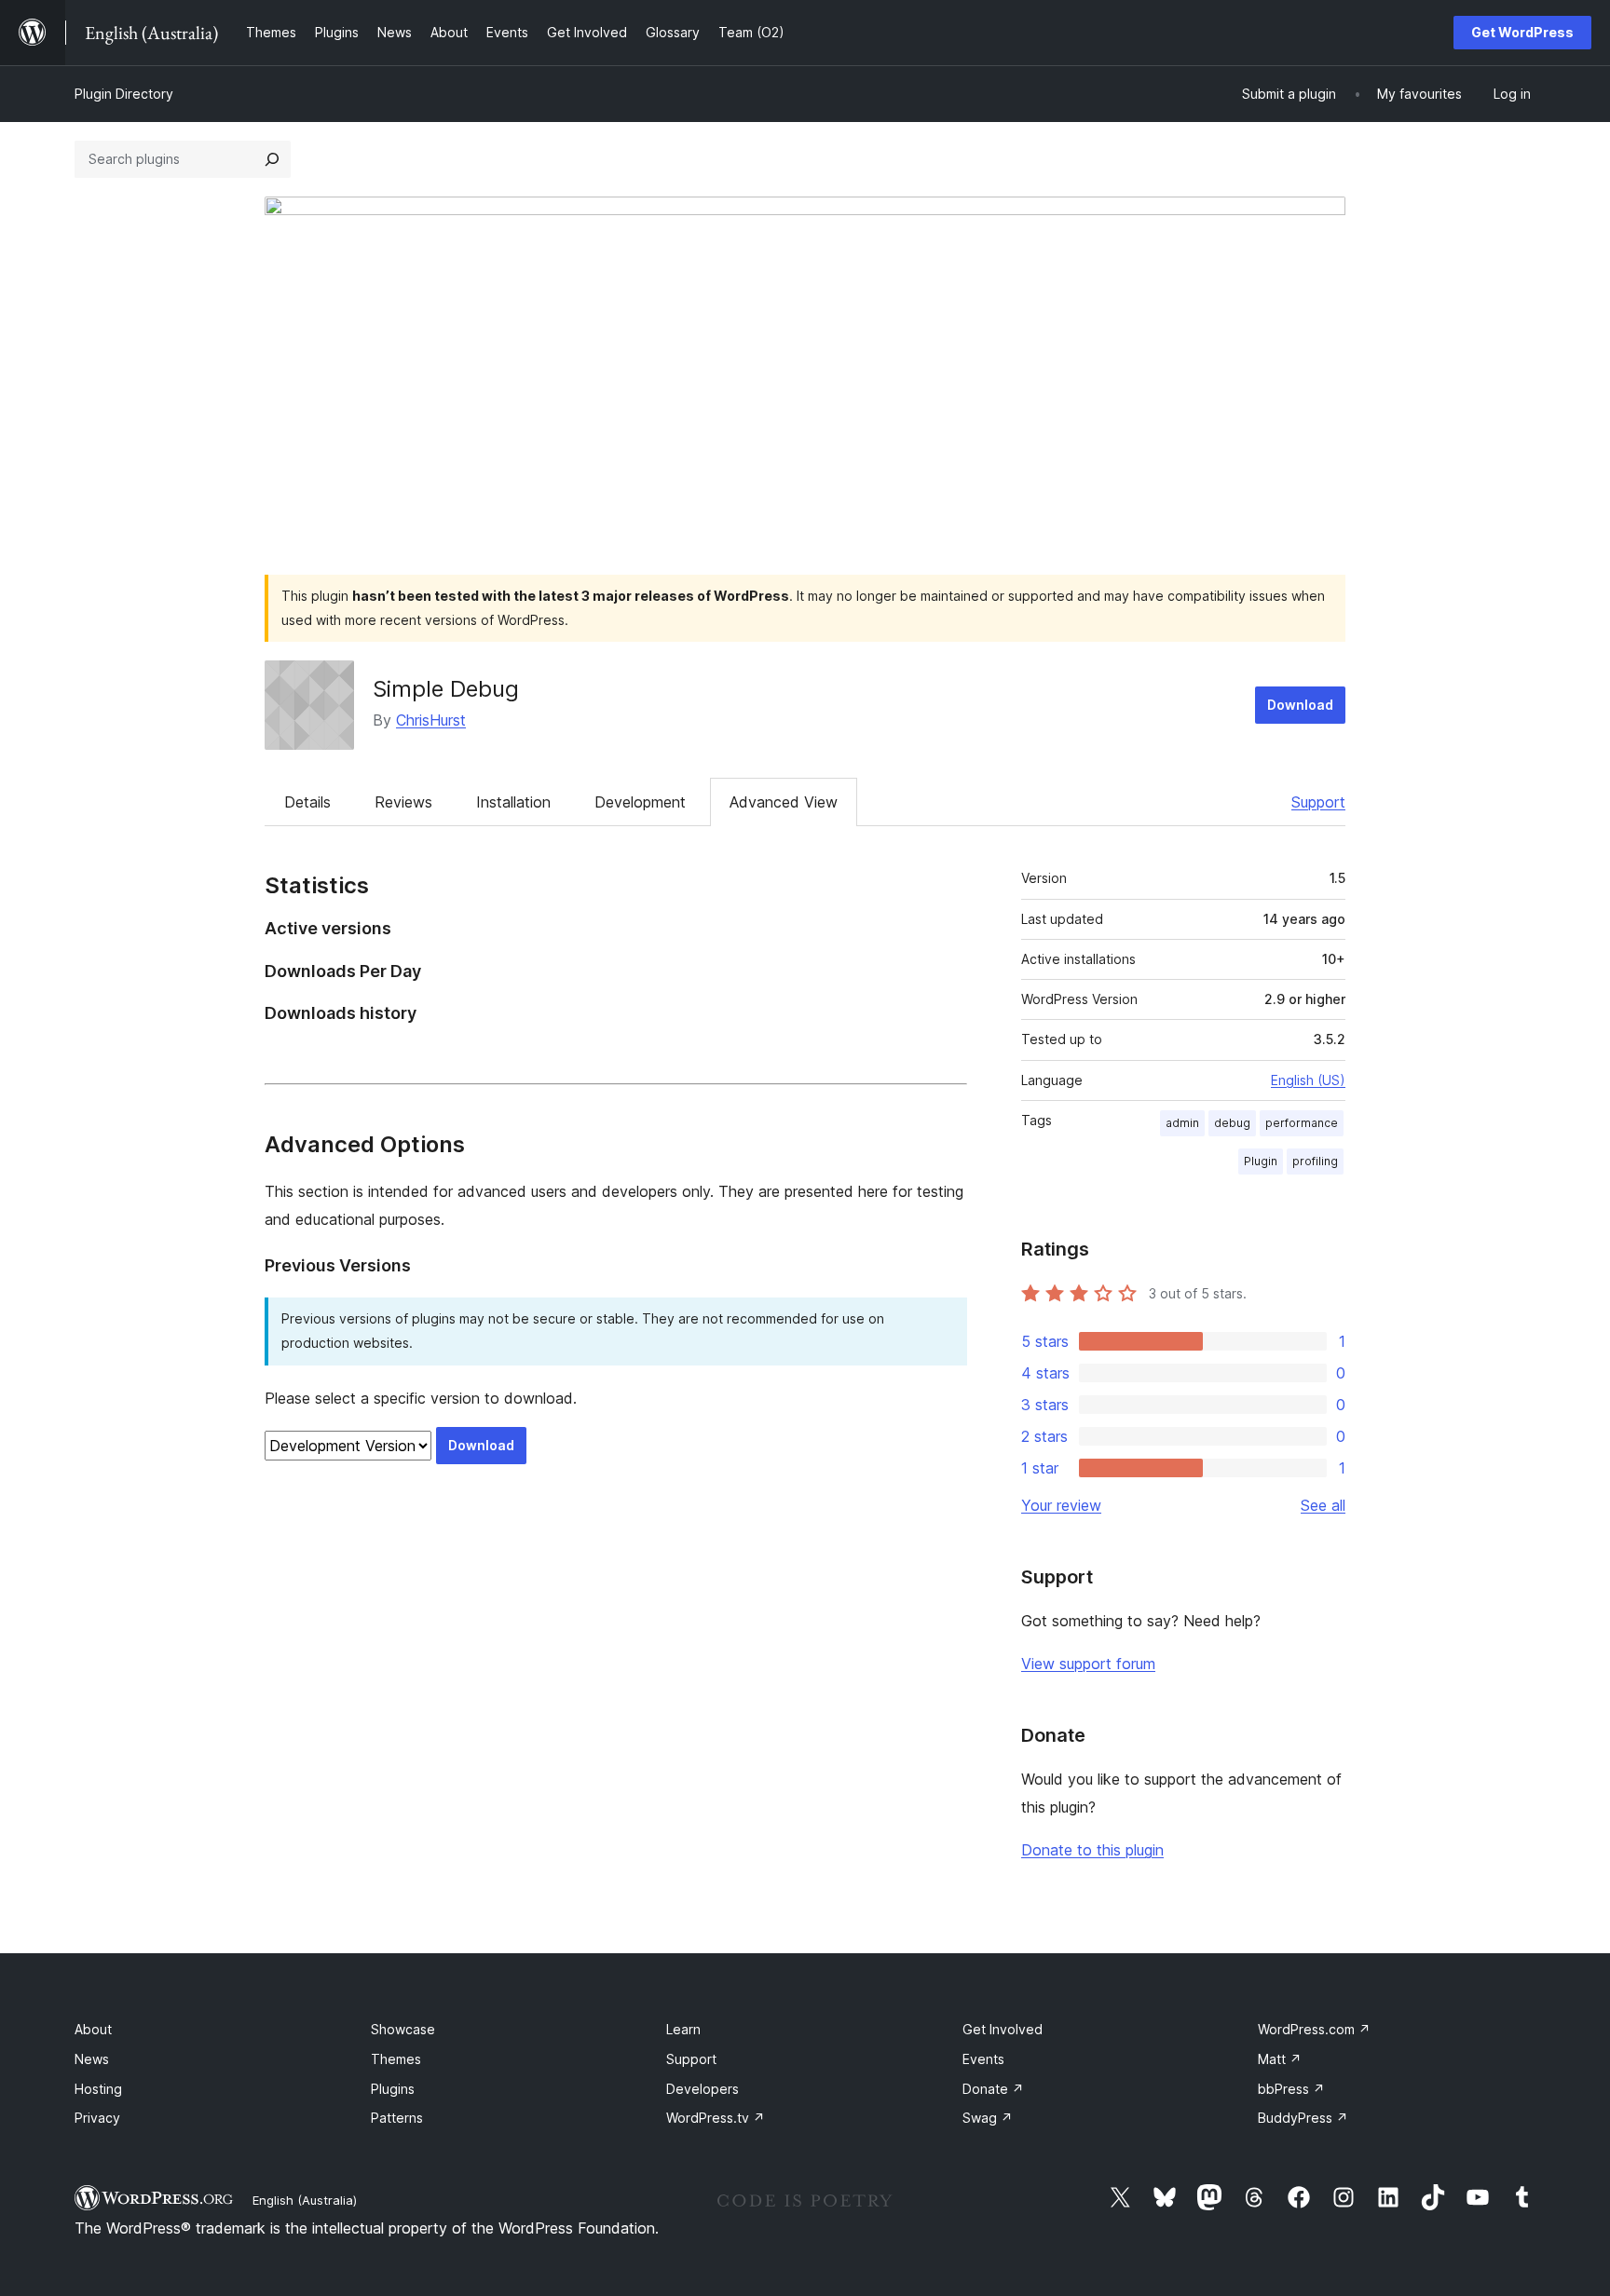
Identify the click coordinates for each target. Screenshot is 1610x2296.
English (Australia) (305, 2200)
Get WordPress (1522, 32)
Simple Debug (446, 689)
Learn (683, 2029)
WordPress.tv (716, 2118)
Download (1300, 705)
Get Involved (1003, 2029)
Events (983, 2059)
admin (1182, 1123)
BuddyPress (1303, 2118)
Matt (1280, 2059)
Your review (1061, 1505)
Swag (988, 2118)
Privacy (97, 2118)
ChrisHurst (431, 720)
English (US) (1308, 1080)
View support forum (1088, 1664)
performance (1302, 1123)
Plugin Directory (124, 94)
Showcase (403, 2029)
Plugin (1261, 1161)
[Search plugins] (272, 159)
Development (640, 802)
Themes (396, 2059)
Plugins (393, 2089)
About (93, 2029)
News (92, 2059)
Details (307, 802)
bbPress (1291, 2089)
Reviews (403, 802)
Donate (993, 2089)
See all (1323, 1505)
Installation (513, 802)
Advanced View (784, 802)
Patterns (397, 2118)
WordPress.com (1314, 2029)
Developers (703, 2089)
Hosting (98, 2089)
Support (1318, 802)
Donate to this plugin (1092, 1850)
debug (1232, 1123)
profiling (1315, 1161)
